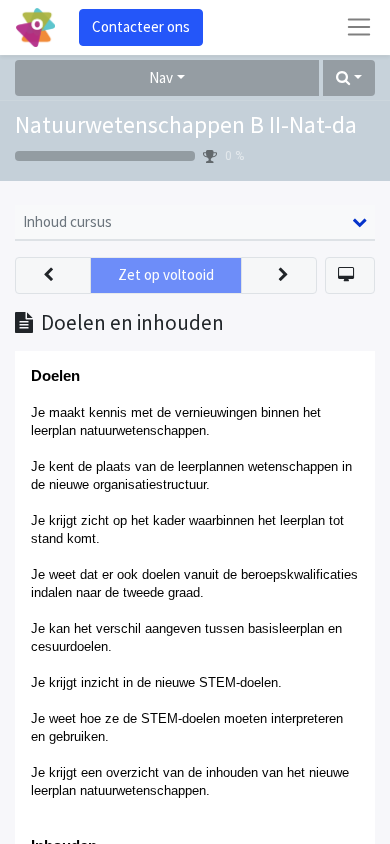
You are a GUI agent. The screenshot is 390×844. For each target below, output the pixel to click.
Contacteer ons (141, 26)
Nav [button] (161, 77)
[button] (349, 78)
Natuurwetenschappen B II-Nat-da (186, 124)
